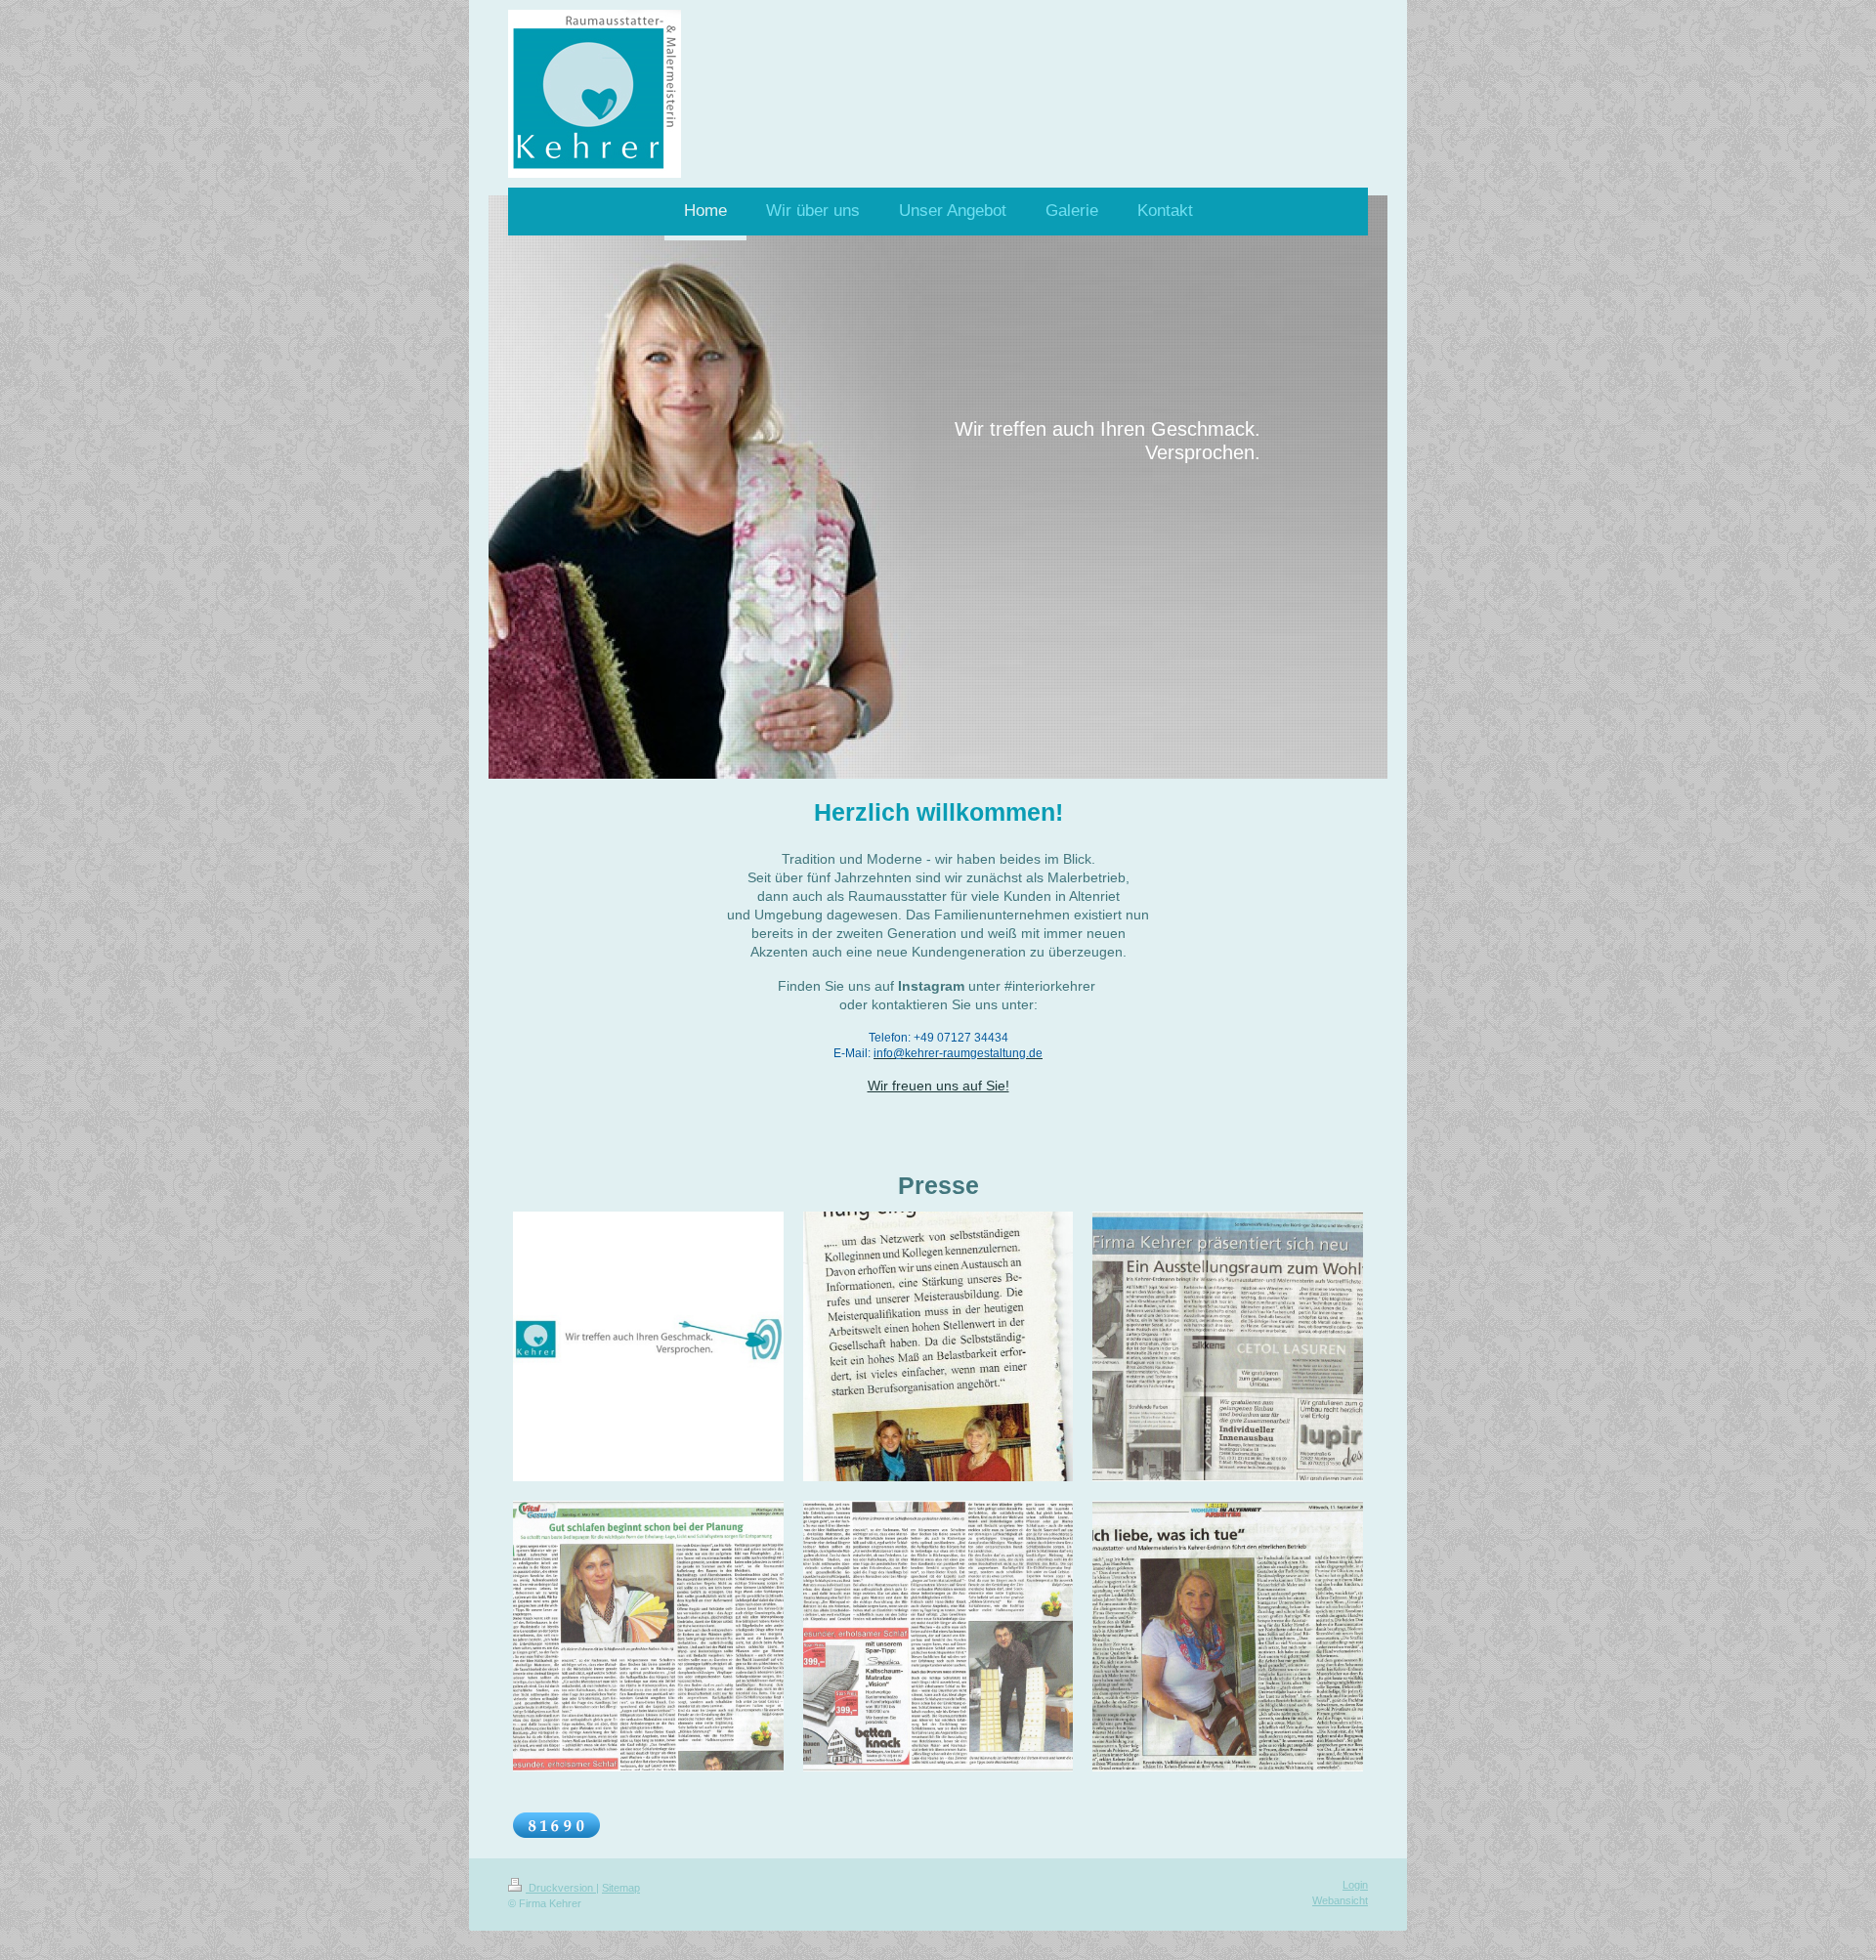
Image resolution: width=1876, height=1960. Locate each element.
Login (1355, 1885)
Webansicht (1340, 1900)
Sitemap (621, 1888)
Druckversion (561, 1888)
